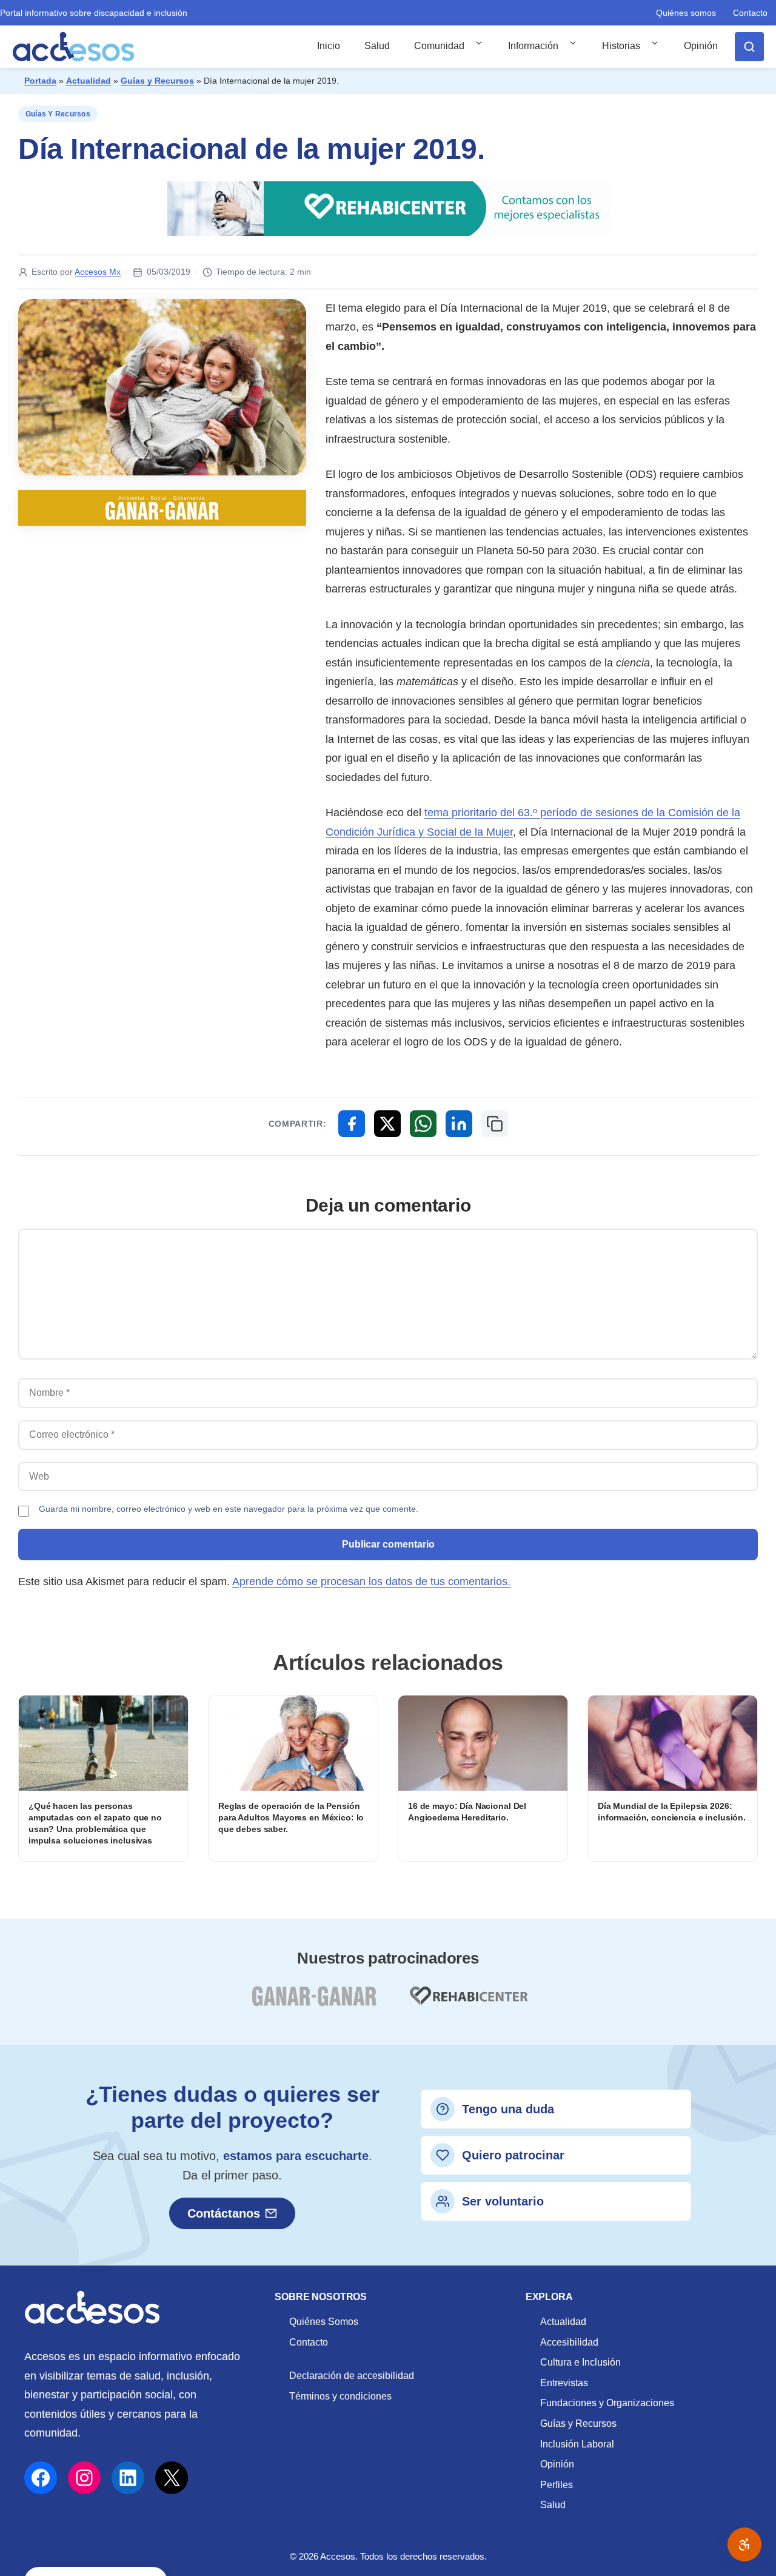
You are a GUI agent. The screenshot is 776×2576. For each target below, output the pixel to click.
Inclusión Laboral (577, 2444)
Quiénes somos (686, 13)
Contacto (750, 13)
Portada (40, 81)
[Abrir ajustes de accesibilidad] (744, 2544)
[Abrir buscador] (749, 47)
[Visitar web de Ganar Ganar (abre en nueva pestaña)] (314, 2003)
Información (533, 46)
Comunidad (439, 46)
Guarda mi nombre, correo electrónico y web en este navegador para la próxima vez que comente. (229, 1509)
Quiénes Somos (324, 2322)
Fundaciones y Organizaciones (607, 2403)
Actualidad (89, 81)
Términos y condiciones (340, 2396)
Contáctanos (224, 2213)
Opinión (701, 46)
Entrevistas (564, 2383)
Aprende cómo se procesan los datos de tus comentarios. (371, 1581)
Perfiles (557, 2485)
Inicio (329, 46)
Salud (377, 46)
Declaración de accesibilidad (352, 2376)
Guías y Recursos (157, 81)
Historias (621, 46)
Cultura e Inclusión (580, 2362)
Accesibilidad (569, 2342)
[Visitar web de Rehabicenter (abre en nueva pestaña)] (467, 2003)
